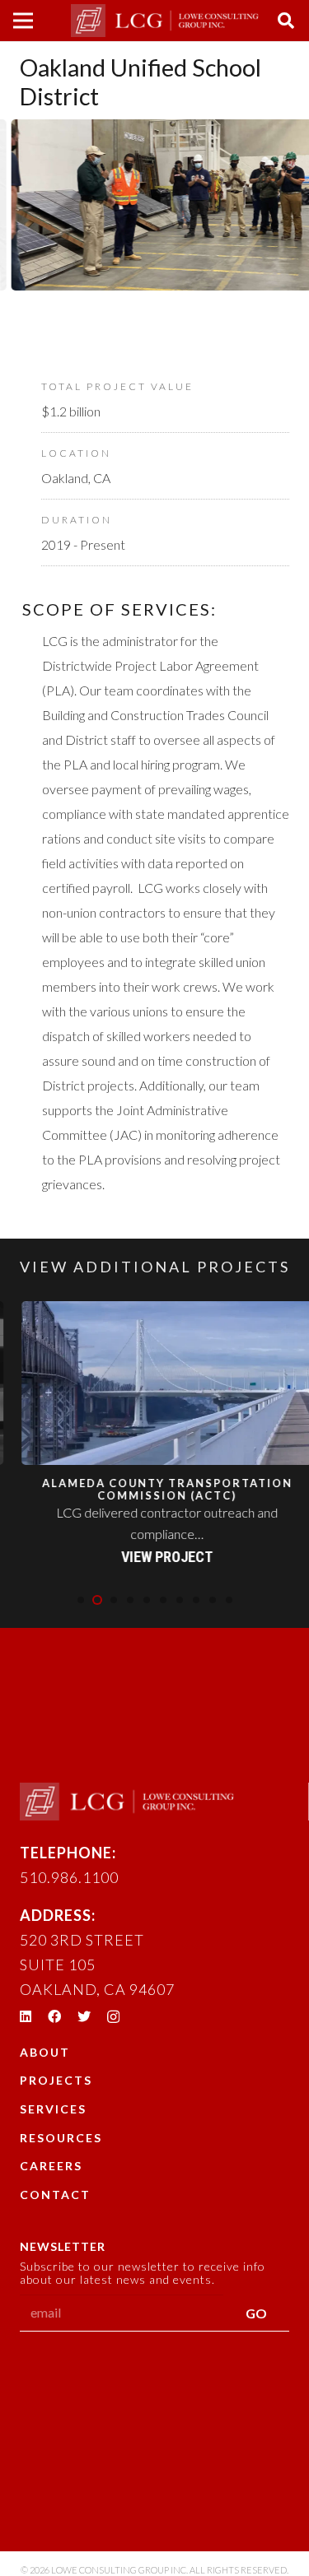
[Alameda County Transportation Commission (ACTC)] (159, 1435)
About (45, 2052)
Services (53, 2109)
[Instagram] (113, 2017)
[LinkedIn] (26, 2016)
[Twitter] (84, 2016)
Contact (55, 2195)
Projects (56, 2080)
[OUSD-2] (156, 230)
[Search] (286, 21)
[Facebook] (54, 2016)
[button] (81, 1600)
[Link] (164, 21)
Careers (51, 2166)
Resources (61, 2138)
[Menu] (23, 21)
